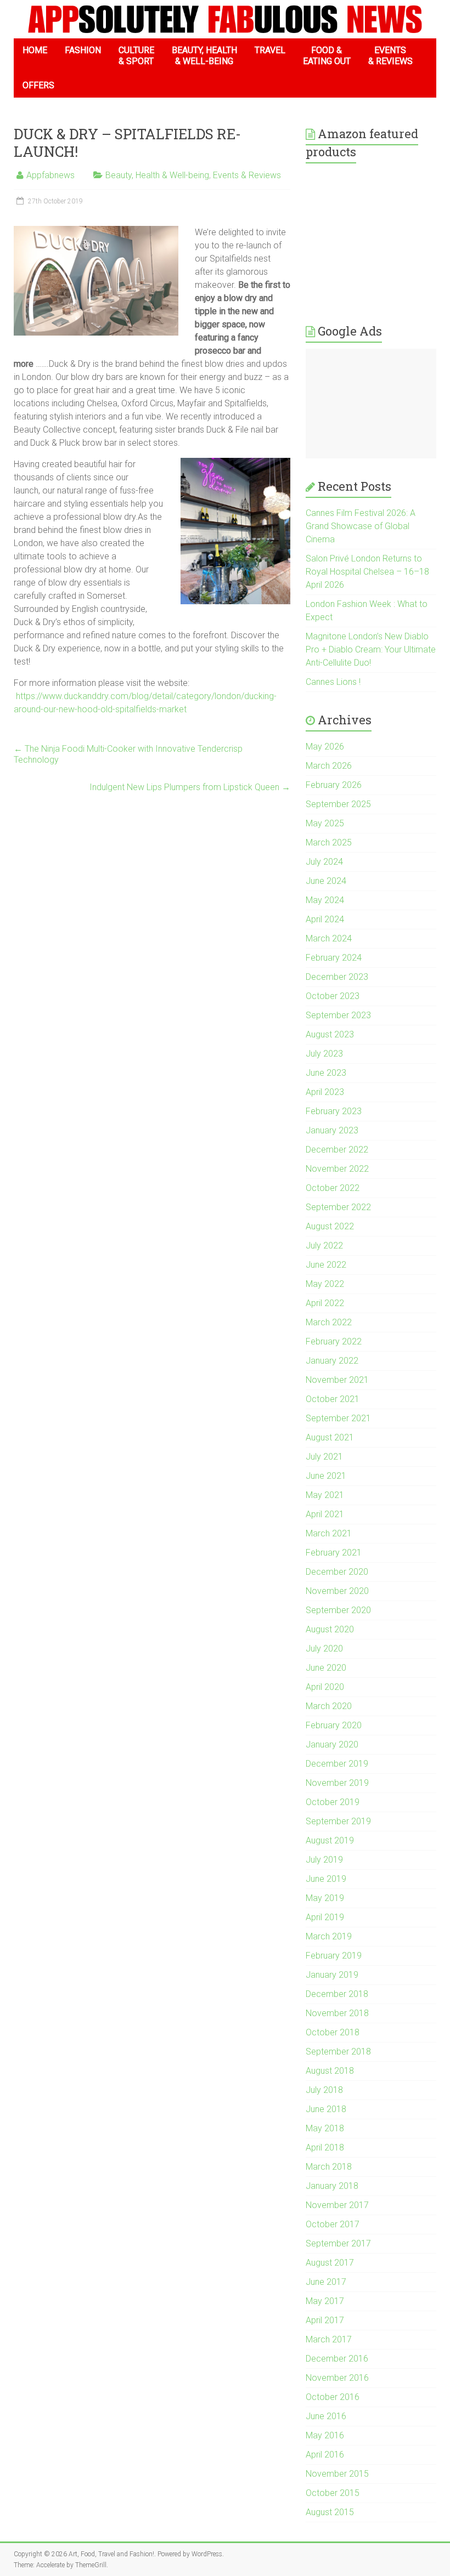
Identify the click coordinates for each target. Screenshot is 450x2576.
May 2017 (325, 2301)
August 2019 (330, 1840)
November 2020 (337, 1591)
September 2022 (338, 1207)
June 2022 (326, 1265)
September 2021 (338, 1418)
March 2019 (329, 1936)
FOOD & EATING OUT (327, 56)
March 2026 (329, 766)
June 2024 (326, 881)
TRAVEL (270, 50)
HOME (35, 50)
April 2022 (325, 1303)
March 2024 (329, 938)
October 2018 (333, 2032)
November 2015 (337, 2474)
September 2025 (338, 804)
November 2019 (337, 1783)
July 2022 (324, 1246)
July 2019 (324, 1860)
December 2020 (337, 1572)
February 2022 (334, 1341)
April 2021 (325, 1514)
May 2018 (325, 2128)
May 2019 (325, 1898)
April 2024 (325, 919)
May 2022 (325, 1284)
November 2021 (337, 1380)
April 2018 (325, 2147)
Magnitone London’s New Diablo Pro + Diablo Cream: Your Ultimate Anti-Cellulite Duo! (371, 649)
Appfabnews (50, 175)
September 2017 (338, 2243)
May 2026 (325, 747)
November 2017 (337, 2205)
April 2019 (325, 1917)
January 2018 (332, 2186)
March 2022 (329, 1322)
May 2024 (325, 900)
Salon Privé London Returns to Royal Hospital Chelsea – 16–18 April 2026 (367, 572)
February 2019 (334, 1956)
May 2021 (325, 1495)
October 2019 (333, 1802)
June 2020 (326, 1668)
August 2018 (330, 2071)
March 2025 (329, 842)
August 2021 (330, 1437)
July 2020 (324, 1649)
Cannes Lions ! (333, 682)
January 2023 (332, 1130)
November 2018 (337, 2013)
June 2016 (326, 2416)
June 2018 (326, 2109)
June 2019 (326, 1879)
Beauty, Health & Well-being (157, 175)
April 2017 (325, 2320)
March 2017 (329, 2339)
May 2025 (325, 823)
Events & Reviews (247, 175)
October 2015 (333, 2493)
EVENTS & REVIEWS (390, 56)
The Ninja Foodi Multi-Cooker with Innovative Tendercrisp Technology (128, 754)
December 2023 (337, 977)
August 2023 (330, 1034)
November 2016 (337, 2378)
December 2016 (337, 2359)
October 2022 (333, 1188)
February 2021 (334, 1553)
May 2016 (325, 2435)
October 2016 (333, 2397)
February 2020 (334, 1725)
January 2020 (332, 1744)
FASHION (83, 50)
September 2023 (338, 1015)
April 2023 (325, 1092)
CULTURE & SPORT (136, 56)
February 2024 (334, 958)
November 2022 (337, 1169)
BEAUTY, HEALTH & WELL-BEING (204, 56)
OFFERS (38, 85)
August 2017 (330, 2263)
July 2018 (324, 2090)
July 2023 (324, 1054)
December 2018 (337, 1994)
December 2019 (337, 1764)
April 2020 (325, 1687)
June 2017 (326, 2282)
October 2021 (333, 1399)
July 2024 (324, 862)
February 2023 (334, 1111)
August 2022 (330, 1226)
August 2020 (330, 1629)
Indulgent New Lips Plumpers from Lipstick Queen (190, 787)
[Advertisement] (371, 404)
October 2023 (333, 996)
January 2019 (332, 1975)
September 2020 (338, 1610)
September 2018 (338, 2052)
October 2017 (333, 2224)
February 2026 (334, 785)
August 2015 (330, 2512)
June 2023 (326, 1073)
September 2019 (338, 1821)
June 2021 (326, 1476)
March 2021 (329, 1533)
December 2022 (337, 1150)
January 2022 (332, 1361)
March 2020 (329, 1706)
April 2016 (325, 2455)
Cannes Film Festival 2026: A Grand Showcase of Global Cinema (361, 526)
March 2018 (329, 2167)
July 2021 (324, 1457)
